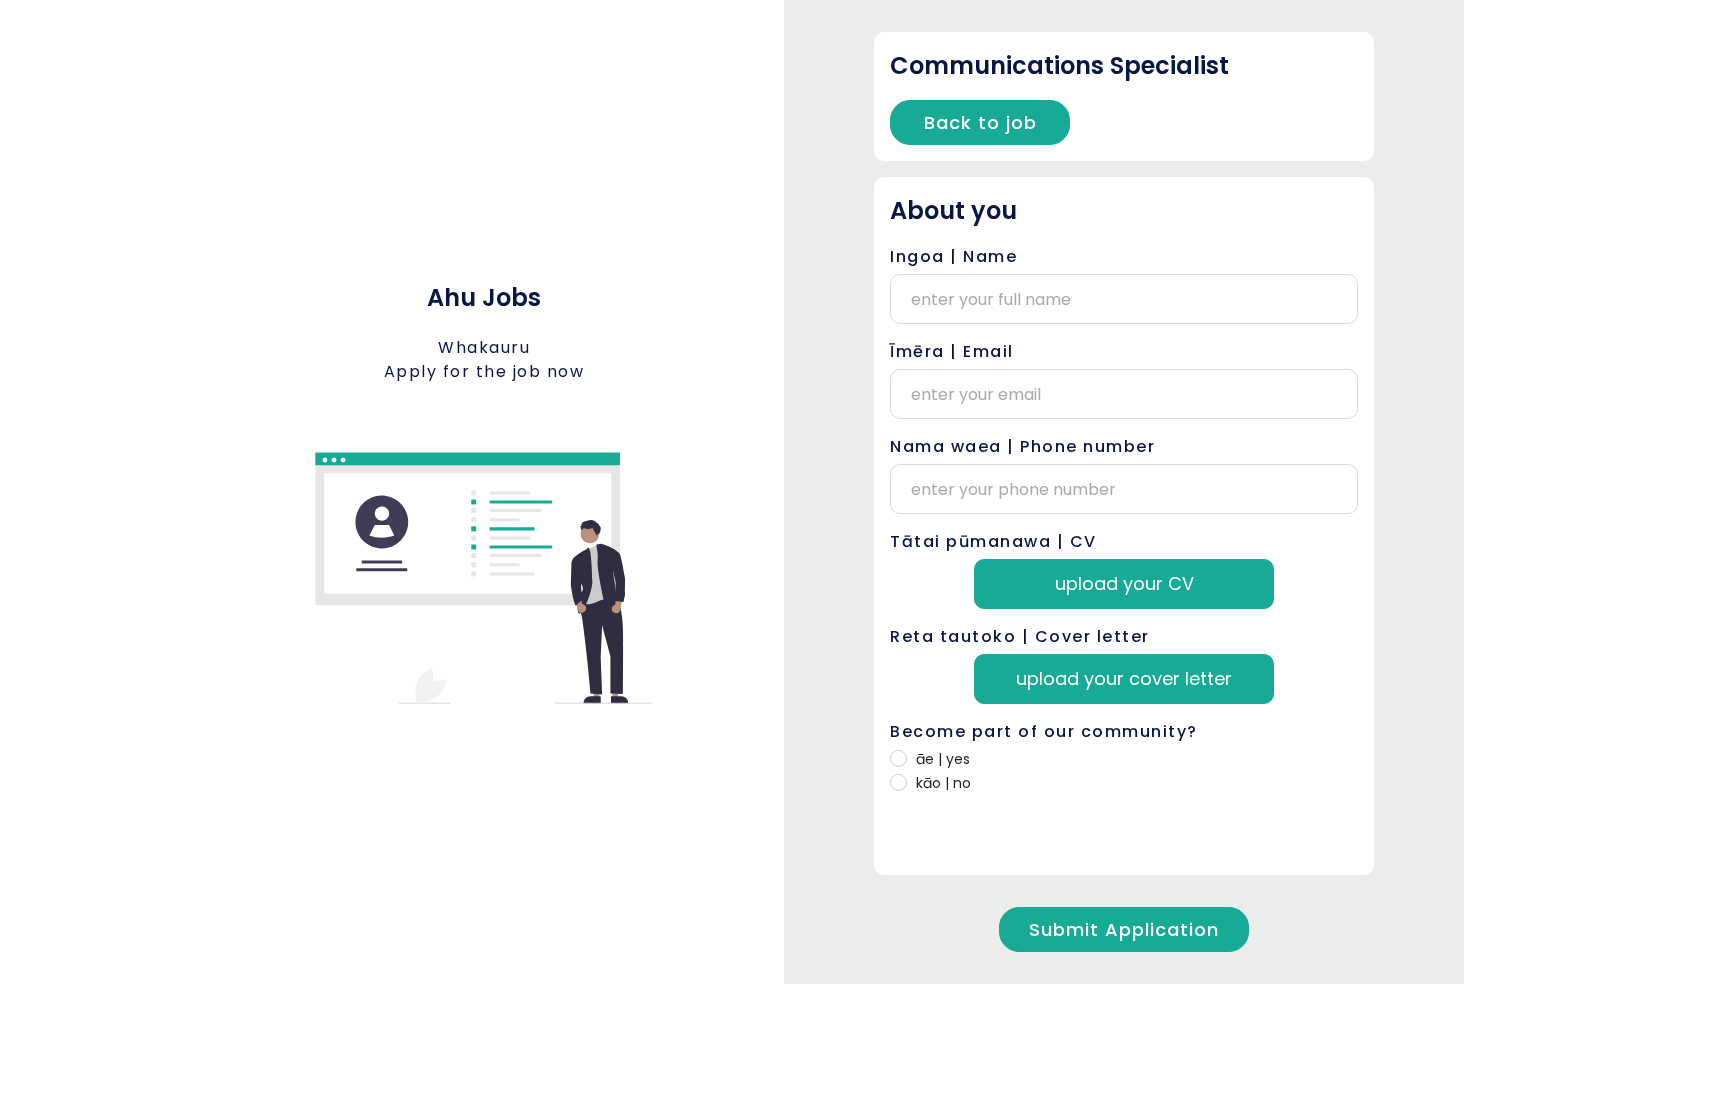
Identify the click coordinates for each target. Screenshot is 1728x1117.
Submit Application (1124, 929)
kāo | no (943, 783)
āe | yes (943, 759)
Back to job (980, 122)
